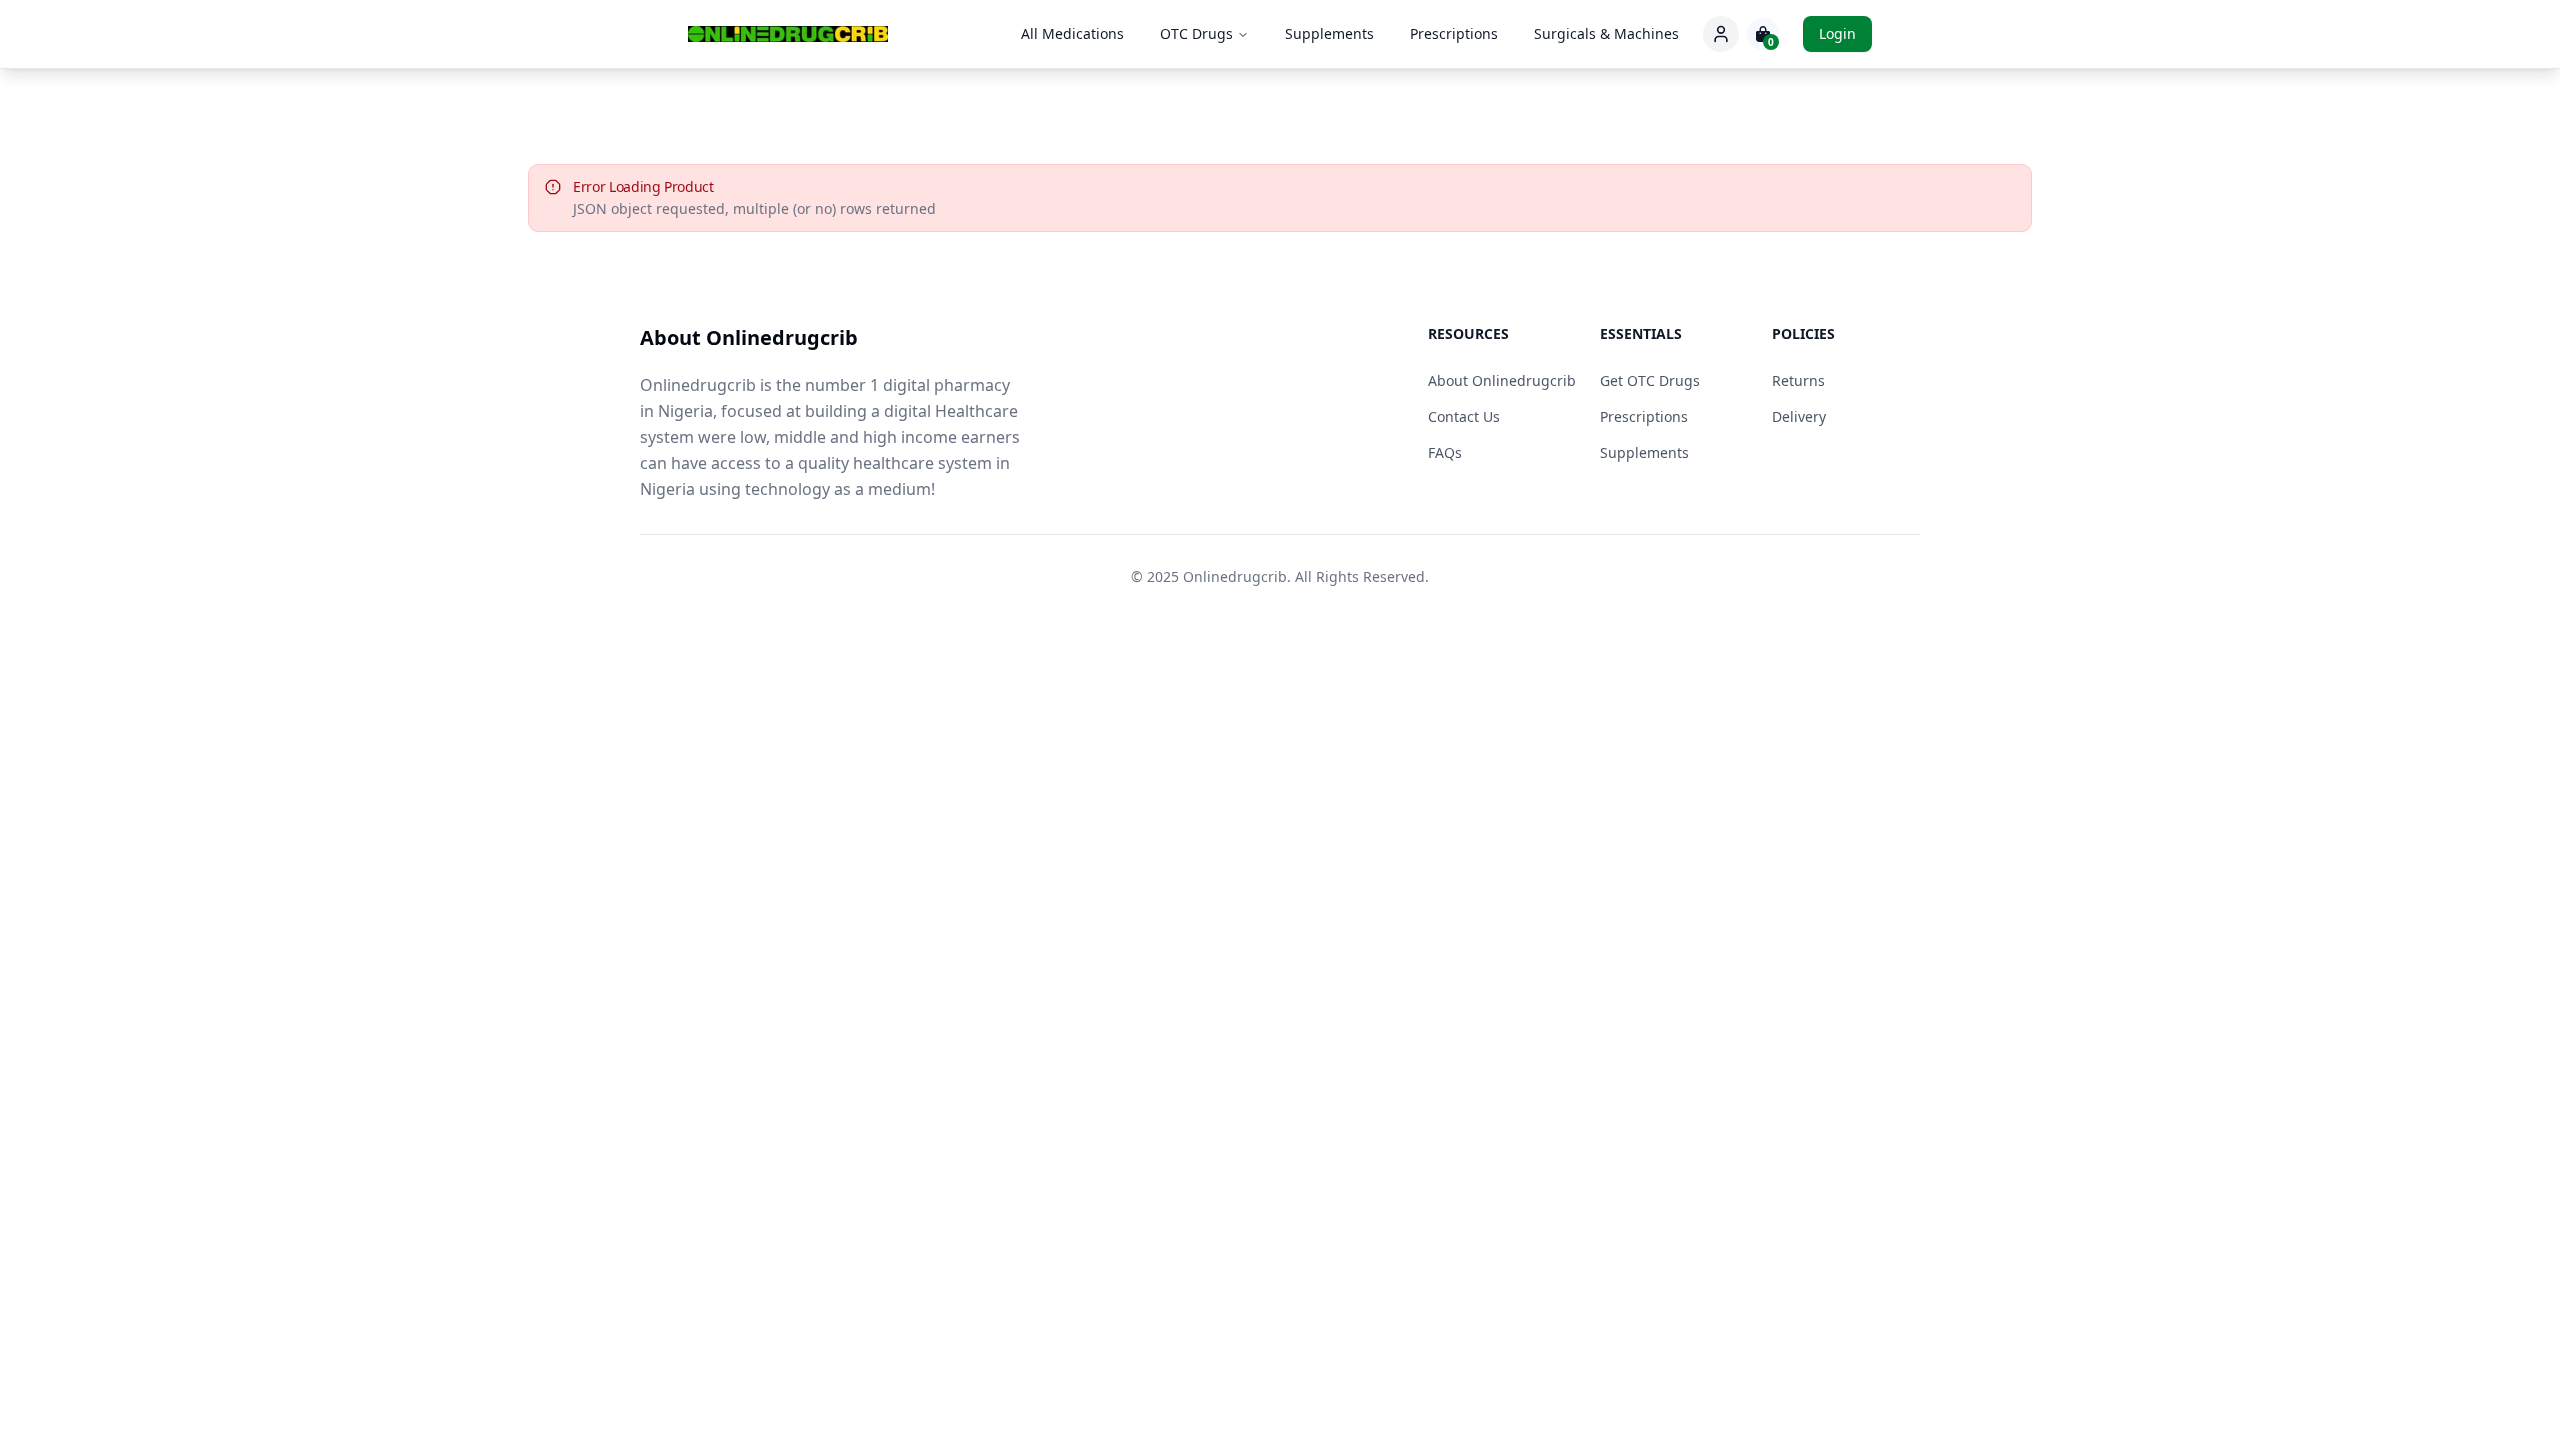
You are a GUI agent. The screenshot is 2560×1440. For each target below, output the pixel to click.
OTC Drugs (1196, 33)
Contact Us (1464, 416)
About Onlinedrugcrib (1502, 380)
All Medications (1072, 33)
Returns (1798, 380)
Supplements (1329, 33)
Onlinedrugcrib (1235, 576)
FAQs (1445, 452)
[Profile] (1721, 34)
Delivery (1799, 416)
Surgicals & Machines (1606, 33)
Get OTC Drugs (1650, 380)
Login (1837, 33)
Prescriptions (1454, 33)
